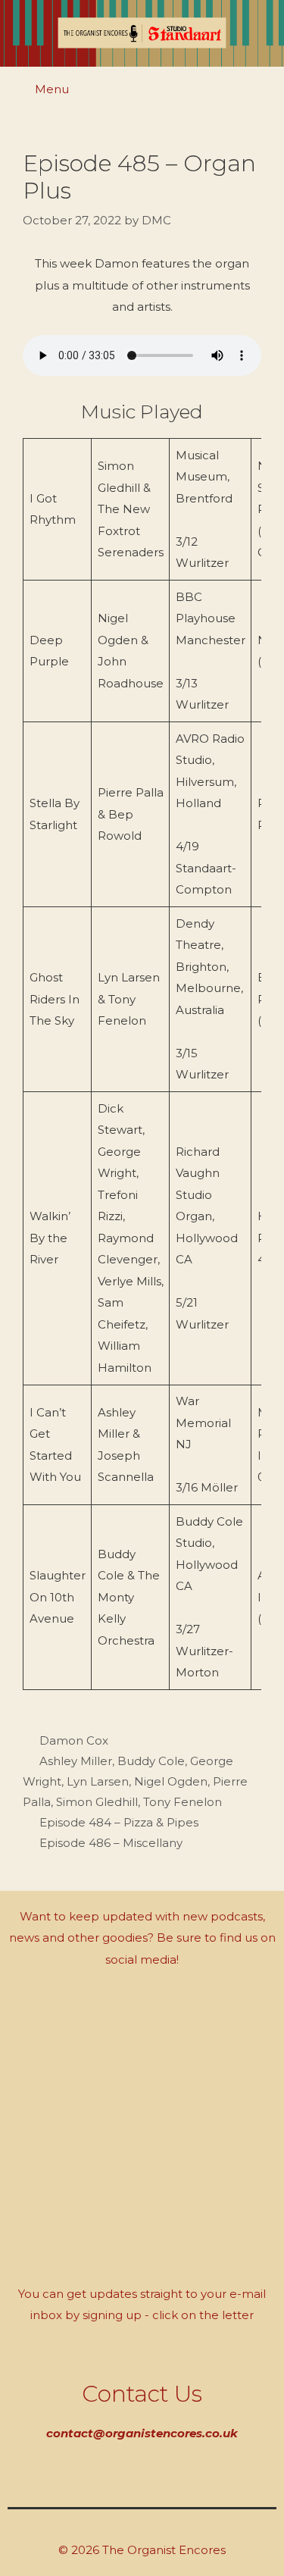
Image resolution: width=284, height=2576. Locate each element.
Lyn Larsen (98, 1781)
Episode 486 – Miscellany (111, 1843)
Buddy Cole (151, 1761)
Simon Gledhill (97, 1802)
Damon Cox (74, 1740)
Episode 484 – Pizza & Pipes (119, 1822)
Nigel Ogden (171, 1781)
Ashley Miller (76, 1761)
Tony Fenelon (183, 1802)
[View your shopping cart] (264, 91)
